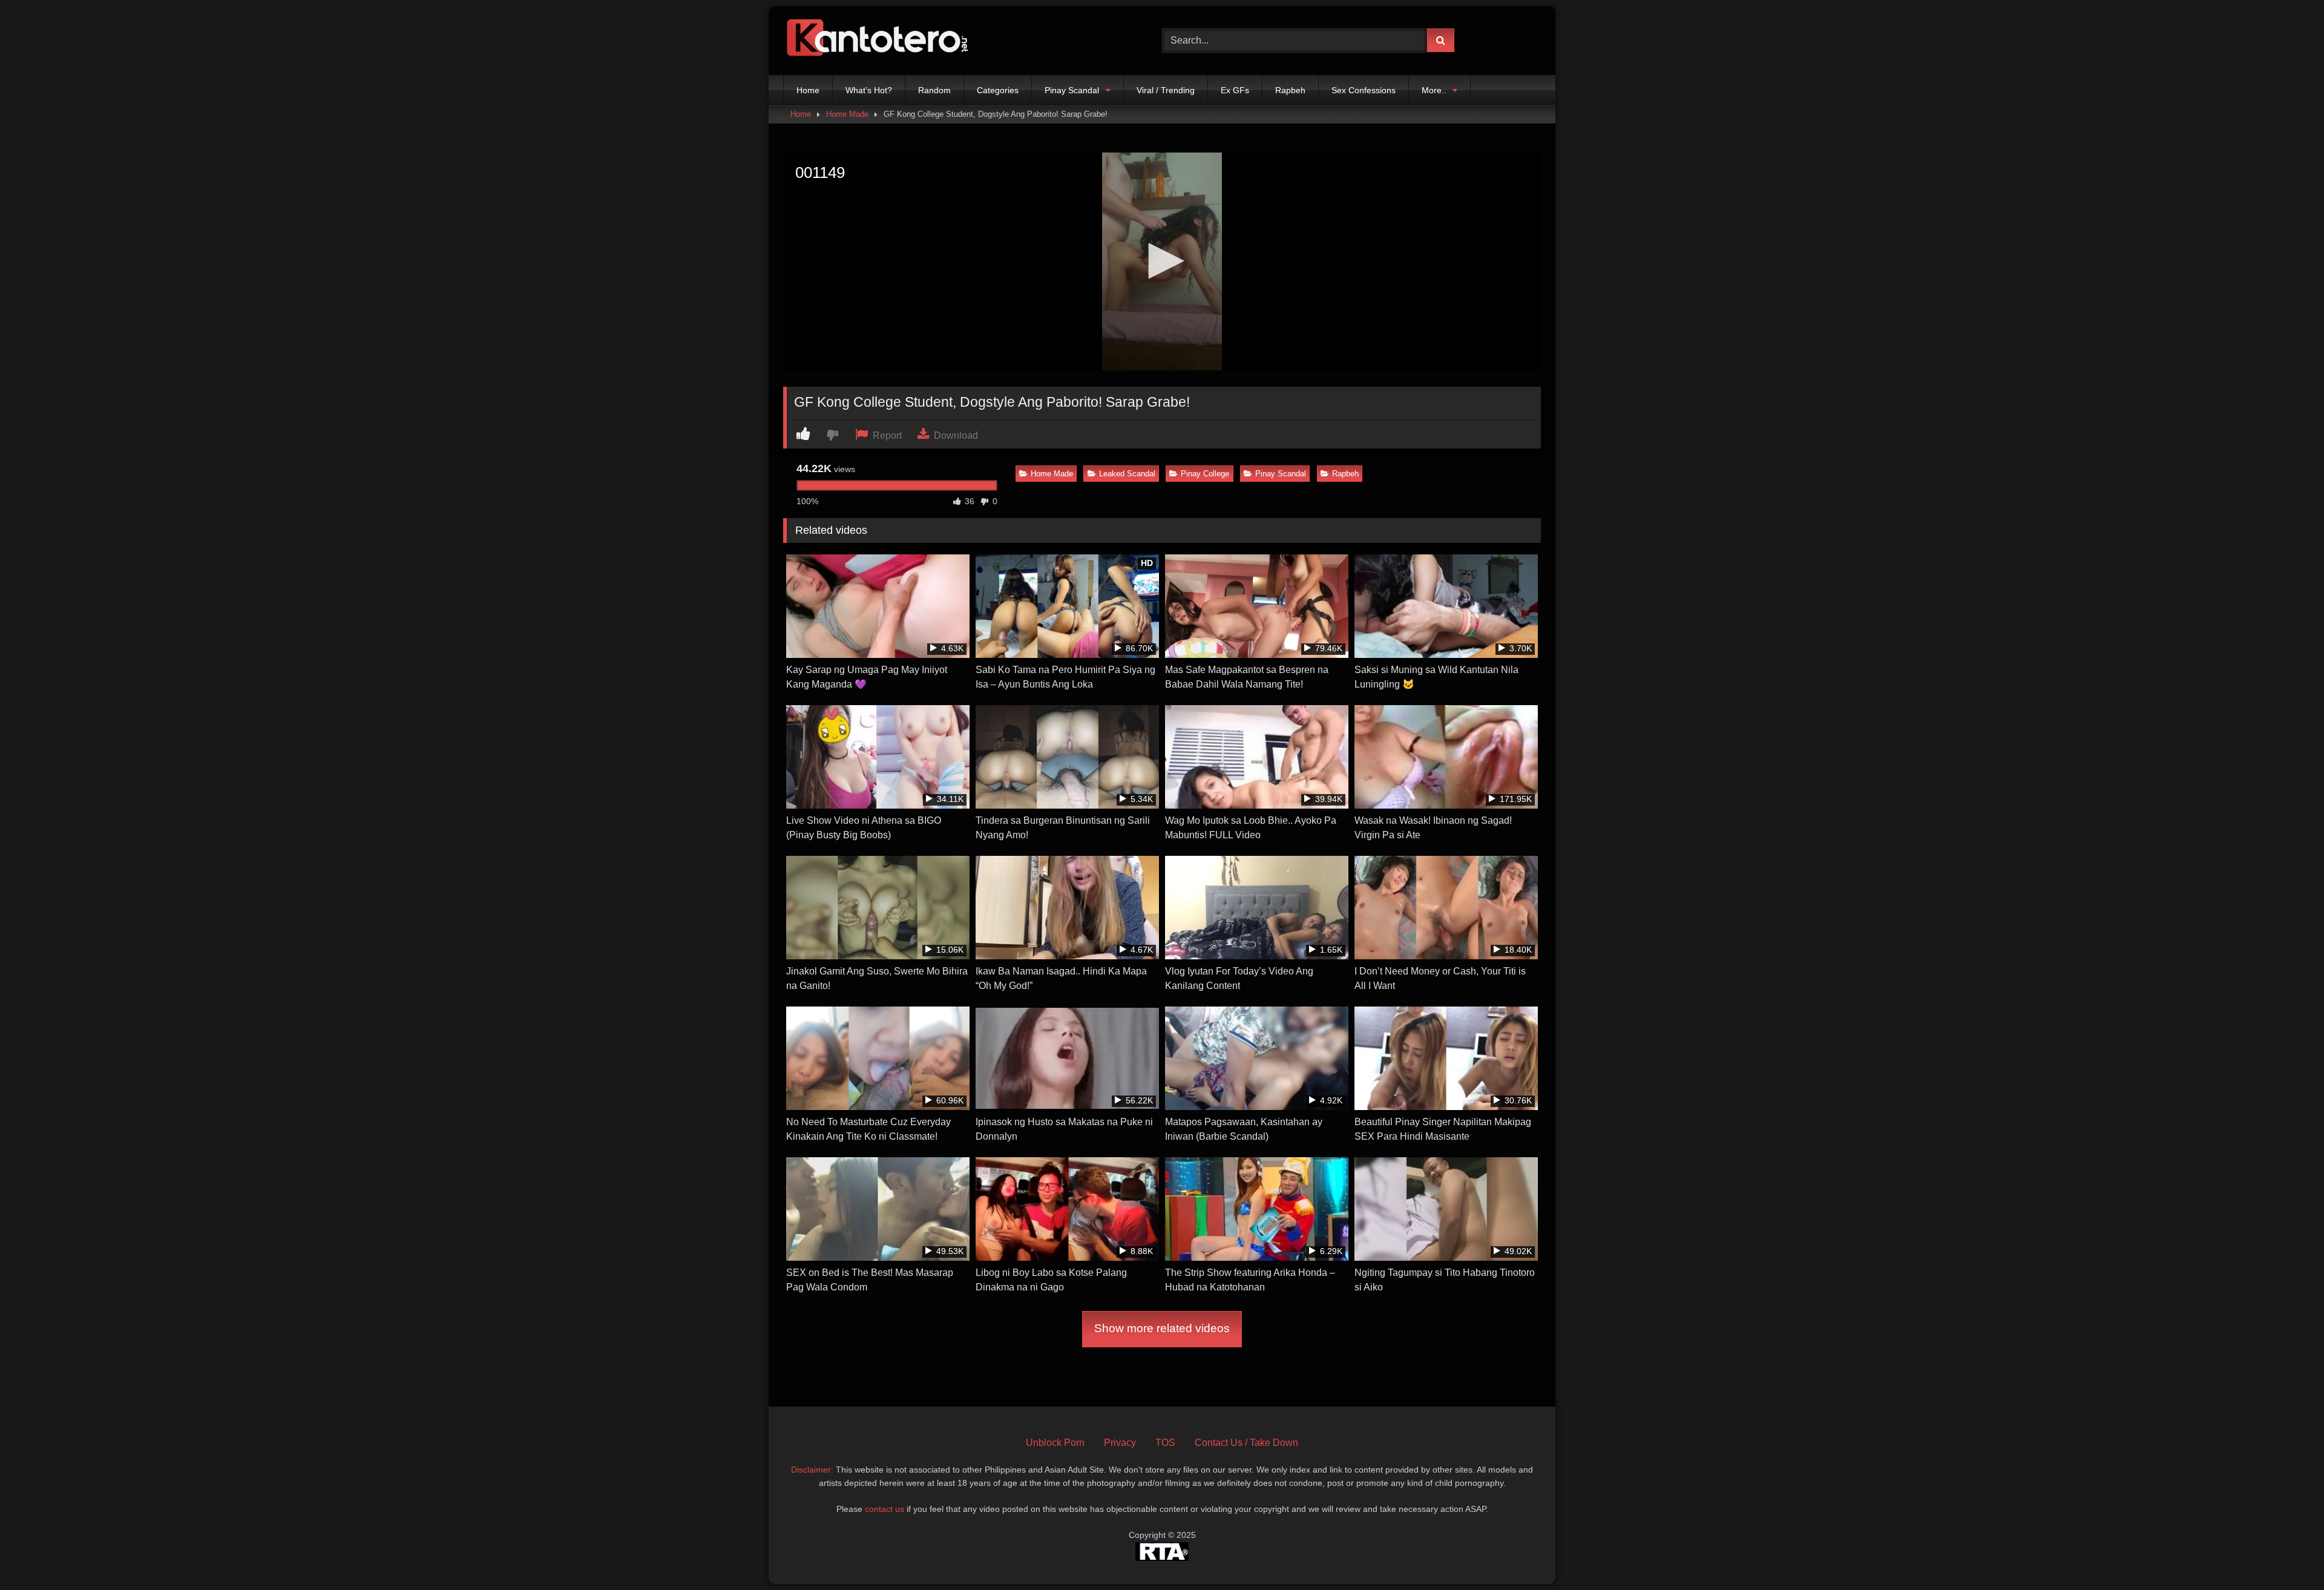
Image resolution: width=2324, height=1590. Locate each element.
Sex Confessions (1364, 90)
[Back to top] (2286, 1554)
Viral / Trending (1166, 90)
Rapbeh (1290, 90)
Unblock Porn (1055, 1443)
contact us (885, 1509)
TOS (1165, 1443)
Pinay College (1205, 474)
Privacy (1120, 1443)
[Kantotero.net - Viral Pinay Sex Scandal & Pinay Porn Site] (880, 41)
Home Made (847, 114)
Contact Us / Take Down (1246, 1443)
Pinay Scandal (1072, 90)
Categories (998, 90)
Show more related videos (1162, 1328)
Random (934, 90)
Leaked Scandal (1127, 474)
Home (808, 90)
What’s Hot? (869, 90)
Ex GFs (1235, 90)
